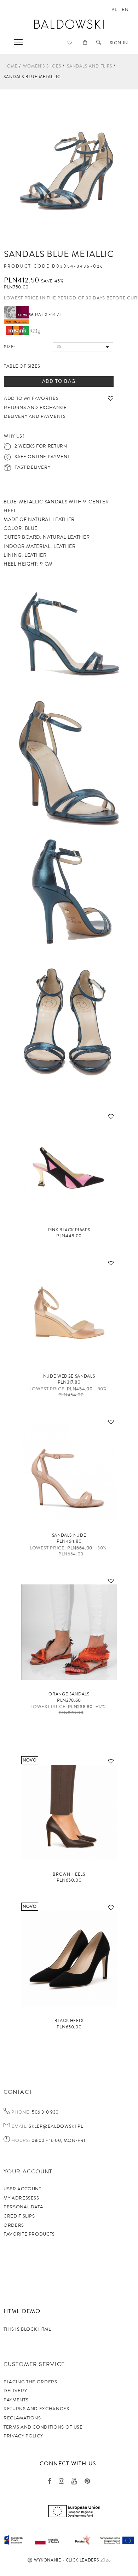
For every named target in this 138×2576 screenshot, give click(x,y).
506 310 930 (45, 2112)
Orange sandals (69, 1694)
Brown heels (69, 1874)
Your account (28, 2172)
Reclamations (22, 2418)
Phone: (21, 2113)
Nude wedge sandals (69, 1376)
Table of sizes (22, 366)
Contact (18, 2092)
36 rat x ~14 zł (45, 315)
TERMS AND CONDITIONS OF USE (43, 2427)
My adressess (21, 2198)
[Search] (99, 43)
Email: (19, 2127)
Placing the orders (30, 2382)
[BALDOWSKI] (69, 24)
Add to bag (59, 381)
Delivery (15, 2391)
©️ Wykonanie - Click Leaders (63, 2560)
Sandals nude (69, 1535)
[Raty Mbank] (23, 330)
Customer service (34, 2364)
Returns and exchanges (36, 2409)
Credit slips (19, 2216)
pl (114, 10)
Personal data (23, 2207)
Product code (27, 267)
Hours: (21, 2141)
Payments (16, 2400)
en (125, 10)
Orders (14, 2225)
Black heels (69, 2021)
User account (22, 2189)
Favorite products (29, 2234)
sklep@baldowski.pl (55, 2126)
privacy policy (23, 2436)
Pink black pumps (69, 1230)
